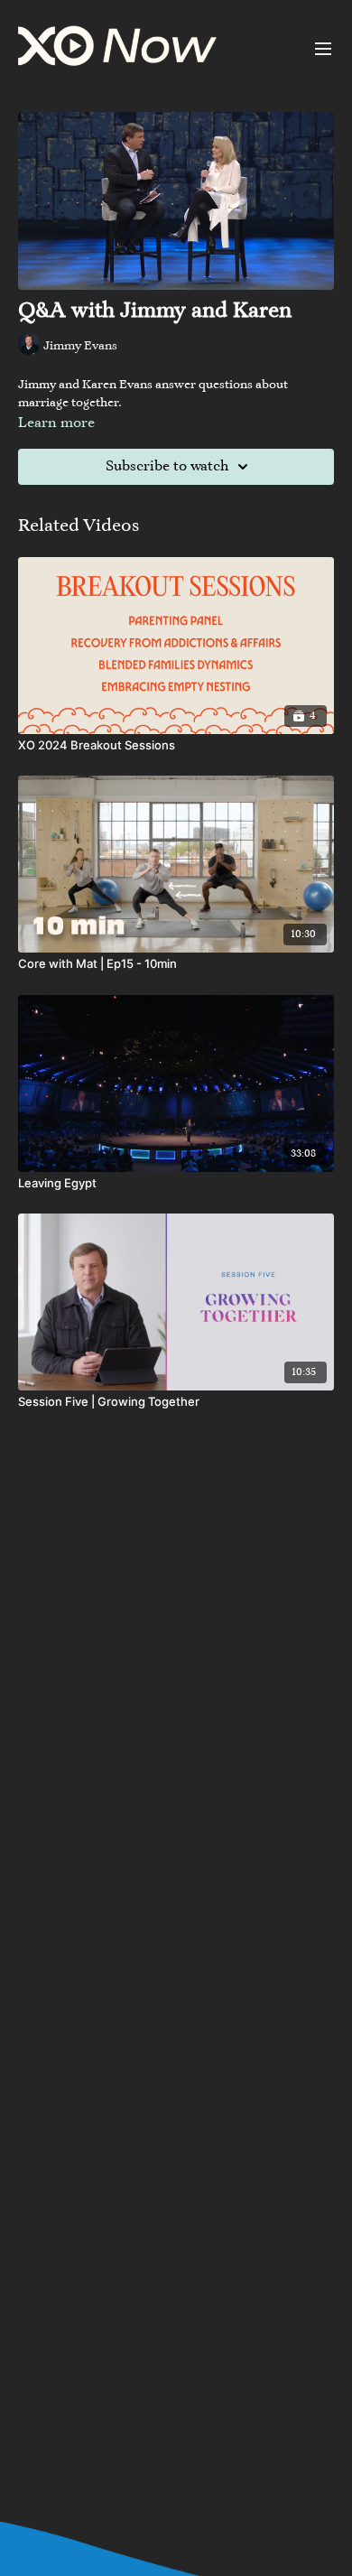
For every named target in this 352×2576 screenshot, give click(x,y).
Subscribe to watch (167, 467)
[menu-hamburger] (323, 49)
